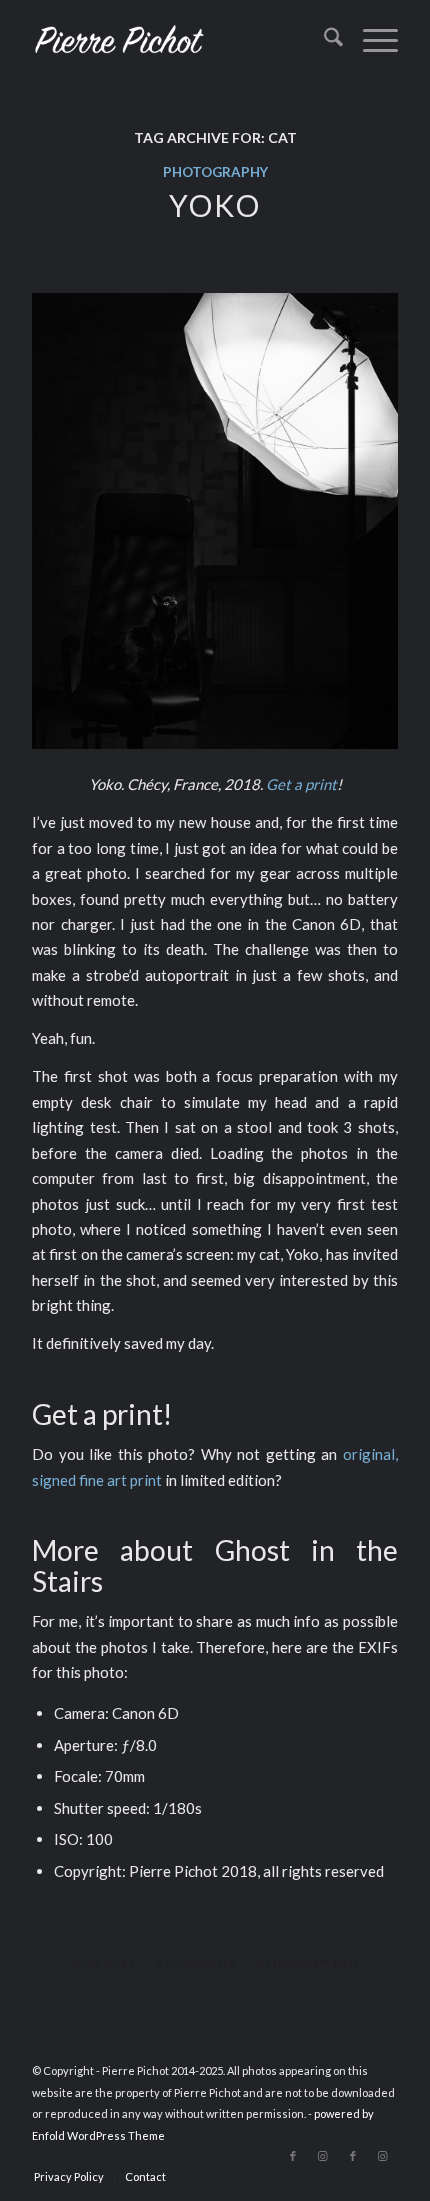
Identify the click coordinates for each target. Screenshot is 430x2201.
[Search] (323, 40)
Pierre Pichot (316, 1962)
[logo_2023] (178, 40)
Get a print (301, 784)
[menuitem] (323, 40)
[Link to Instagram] (323, 2156)
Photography (215, 172)
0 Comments (195, 1962)
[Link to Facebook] (293, 2156)
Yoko (215, 205)
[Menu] (370, 40)
